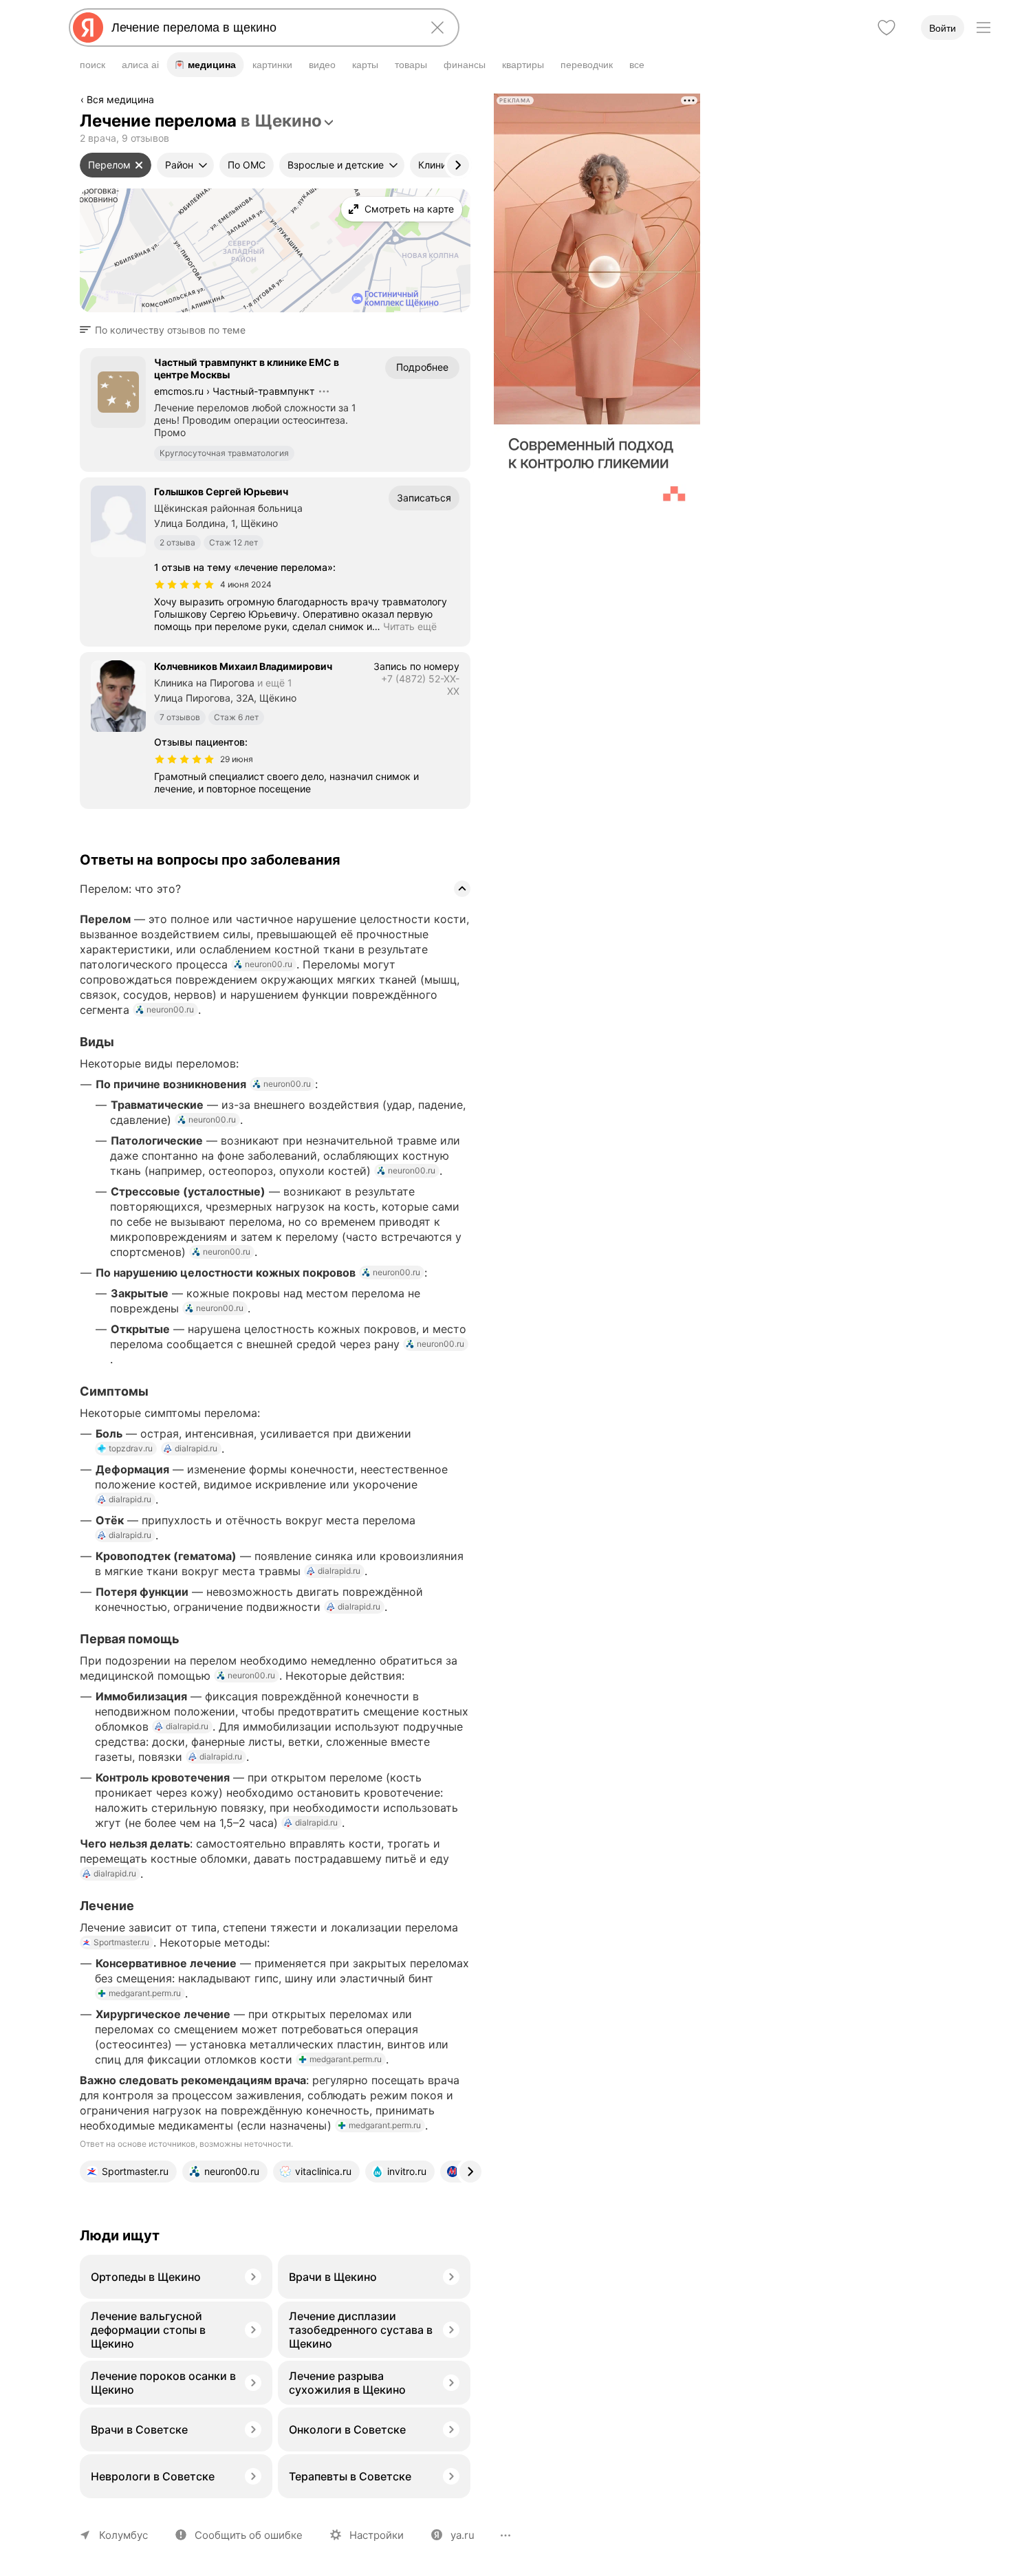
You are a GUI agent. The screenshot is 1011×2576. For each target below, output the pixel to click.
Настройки (377, 2535)
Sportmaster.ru (121, 1942)
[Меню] (983, 28)
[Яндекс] (88, 28)
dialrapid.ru (196, 1448)
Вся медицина (120, 99)
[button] (167, 330)
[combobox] (261, 28)
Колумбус (123, 2535)
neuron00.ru (269, 964)
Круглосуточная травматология (224, 453)
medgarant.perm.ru (145, 1993)
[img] (184, 585)
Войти (943, 28)
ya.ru (463, 2535)
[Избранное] (887, 28)
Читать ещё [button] (410, 626)
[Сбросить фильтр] (139, 165)
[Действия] (469, 102)
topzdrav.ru (131, 1448)
